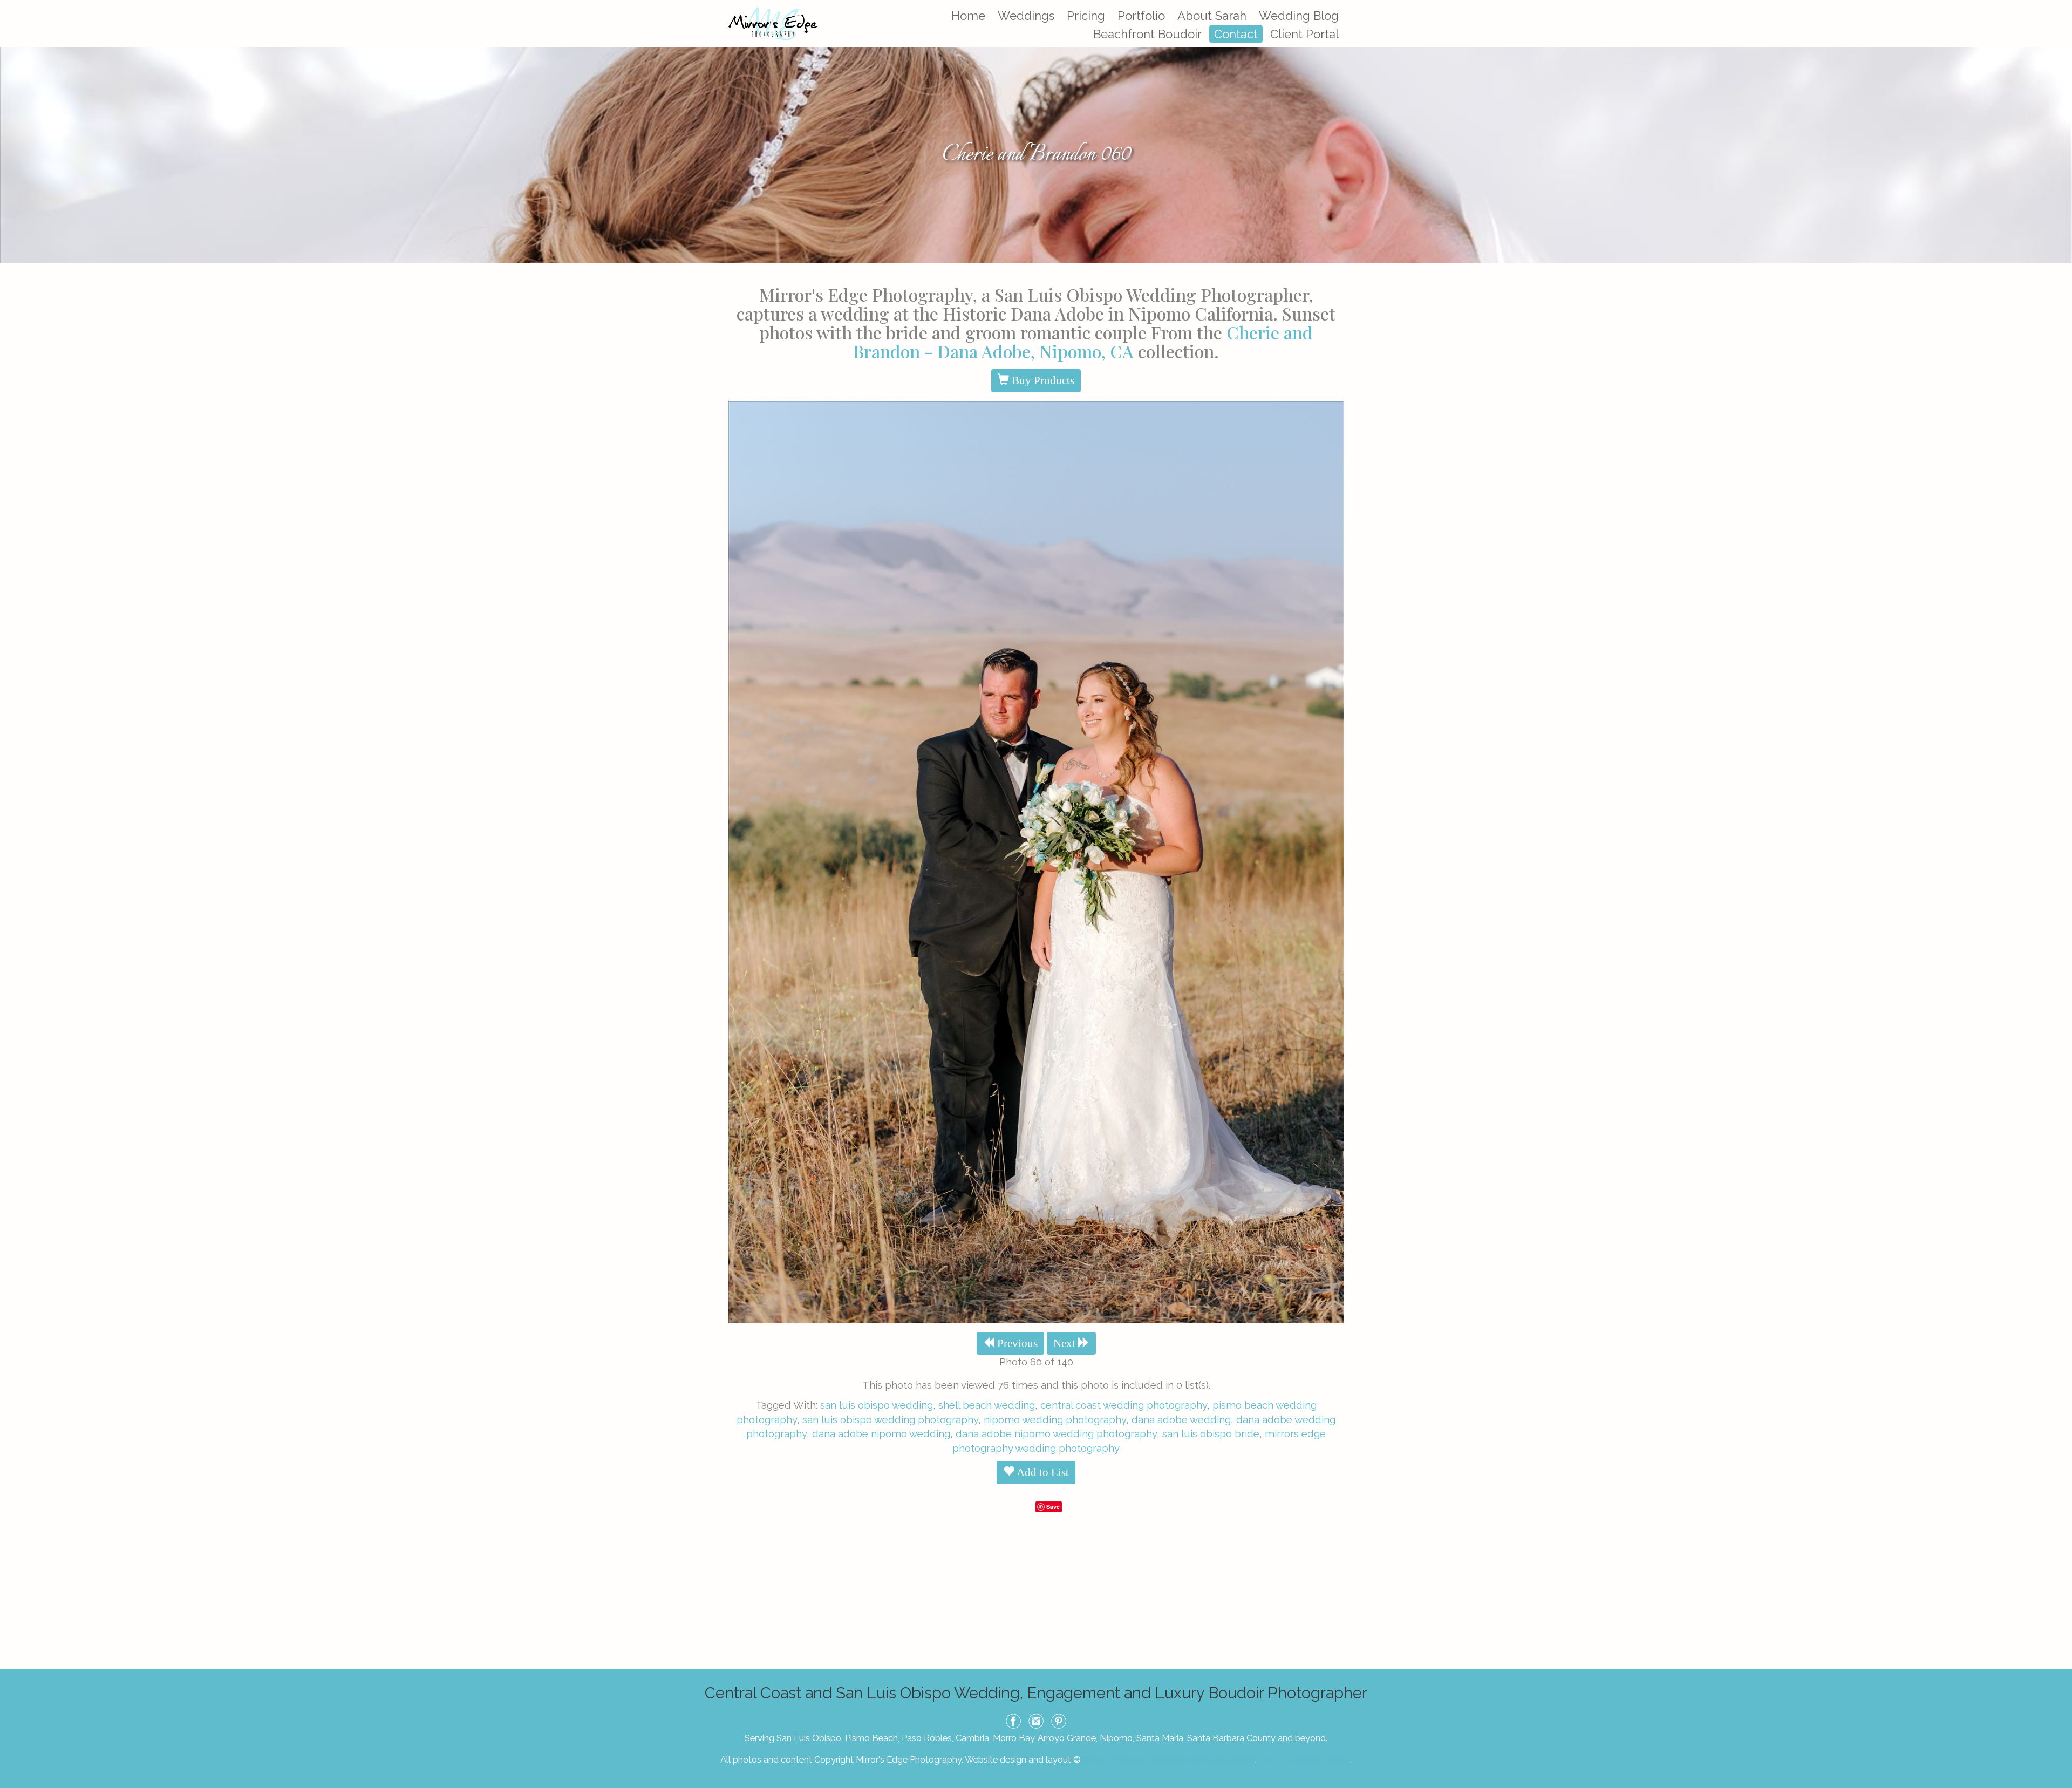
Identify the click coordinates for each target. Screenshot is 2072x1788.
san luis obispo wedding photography (890, 1419)
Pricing (1086, 16)
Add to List (1042, 1472)
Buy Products (1042, 380)
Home (968, 16)
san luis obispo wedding (877, 1405)
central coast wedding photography (1124, 1405)
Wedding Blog (1299, 16)
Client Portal (1304, 34)
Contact (1236, 34)
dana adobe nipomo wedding (881, 1433)
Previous (1016, 1343)
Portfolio (1141, 16)
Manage (2058, 5)
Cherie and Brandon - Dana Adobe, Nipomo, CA (1083, 342)
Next (1066, 1343)
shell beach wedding (987, 1405)
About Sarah (1212, 16)
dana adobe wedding (1181, 1419)
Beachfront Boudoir (1147, 34)
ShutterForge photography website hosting (1169, 1759)
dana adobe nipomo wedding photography (1056, 1433)
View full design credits (1304, 1759)
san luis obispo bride (1211, 1433)
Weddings (1026, 16)
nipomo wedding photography (1055, 1419)
